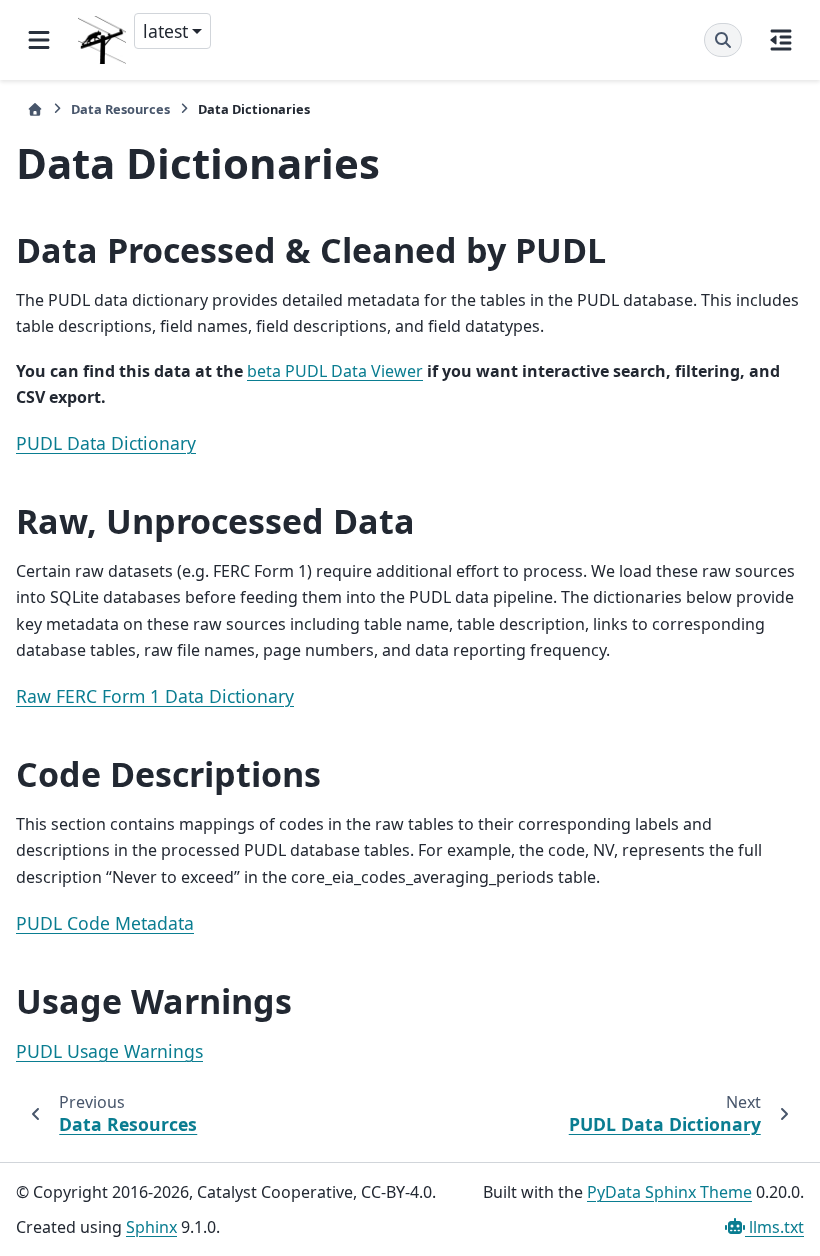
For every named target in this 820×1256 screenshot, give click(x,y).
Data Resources (120, 109)
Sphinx (151, 1227)
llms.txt (774, 1227)
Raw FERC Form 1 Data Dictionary (155, 696)
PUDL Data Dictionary (106, 443)
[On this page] (781, 40)
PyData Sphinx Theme (669, 1192)
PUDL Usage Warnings (109, 1051)
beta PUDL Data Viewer (335, 371)
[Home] (35, 109)
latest (165, 31)
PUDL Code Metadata (105, 923)
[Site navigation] (39, 40)
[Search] (723, 40)
